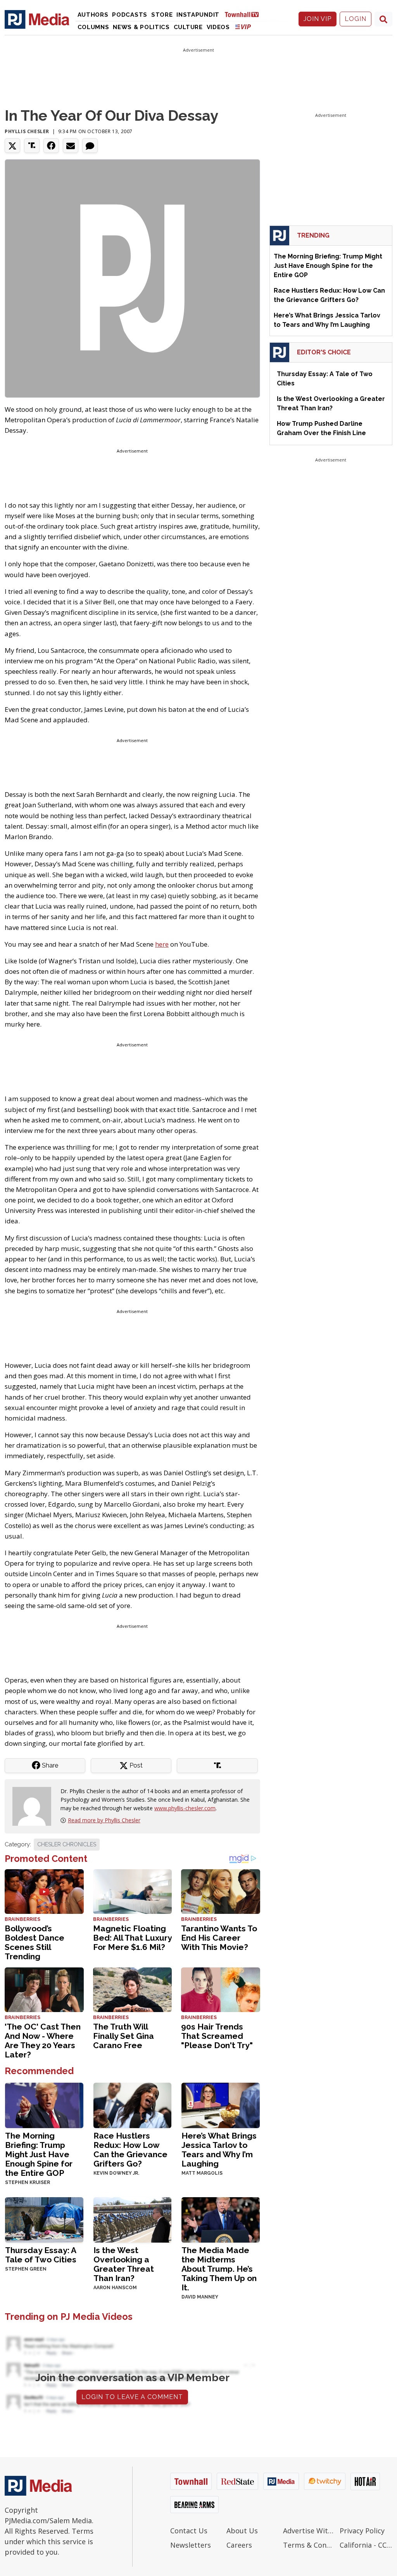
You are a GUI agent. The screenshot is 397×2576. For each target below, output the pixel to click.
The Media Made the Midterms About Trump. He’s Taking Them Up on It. (219, 2269)
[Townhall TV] (245, 14)
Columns (93, 27)
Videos (218, 27)
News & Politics (141, 27)
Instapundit (198, 15)
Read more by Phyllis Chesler (104, 1820)
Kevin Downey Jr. (116, 2173)
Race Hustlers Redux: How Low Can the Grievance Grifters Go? (130, 2150)
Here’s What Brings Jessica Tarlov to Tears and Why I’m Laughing (219, 2150)
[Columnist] (35, 1805)
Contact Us (189, 2531)
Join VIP (318, 19)
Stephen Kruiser (28, 2182)
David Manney (200, 2297)
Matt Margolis (202, 2173)
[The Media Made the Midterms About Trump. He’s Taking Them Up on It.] (221, 2219)
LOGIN (356, 19)
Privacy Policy (362, 2531)
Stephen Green (26, 2269)
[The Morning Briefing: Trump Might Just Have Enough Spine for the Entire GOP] (44, 2105)
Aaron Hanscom (115, 2288)
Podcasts (130, 15)
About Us (242, 2531)
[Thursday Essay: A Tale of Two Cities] (44, 2219)
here (162, 944)
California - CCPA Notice (366, 2545)
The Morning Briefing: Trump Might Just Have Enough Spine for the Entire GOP (39, 2154)
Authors (93, 15)
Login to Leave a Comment (132, 2397)
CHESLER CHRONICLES (67, 1844)
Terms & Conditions (309, 2545)
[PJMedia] (37, 19)
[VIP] (243, 27)
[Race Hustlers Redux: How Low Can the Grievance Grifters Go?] (133, 2105)
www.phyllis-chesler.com (185, 1808)
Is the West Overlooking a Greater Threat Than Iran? (124, 2264)
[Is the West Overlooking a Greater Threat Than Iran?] (133, 2219)
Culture (188, 27)
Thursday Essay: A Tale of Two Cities (41, 2255)
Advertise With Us (309, 2531)
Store (162, 15)
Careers (239, 2545)
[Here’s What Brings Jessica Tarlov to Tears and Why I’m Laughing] (221, 2105)
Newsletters (191, 2545)
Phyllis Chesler (27, 131)
